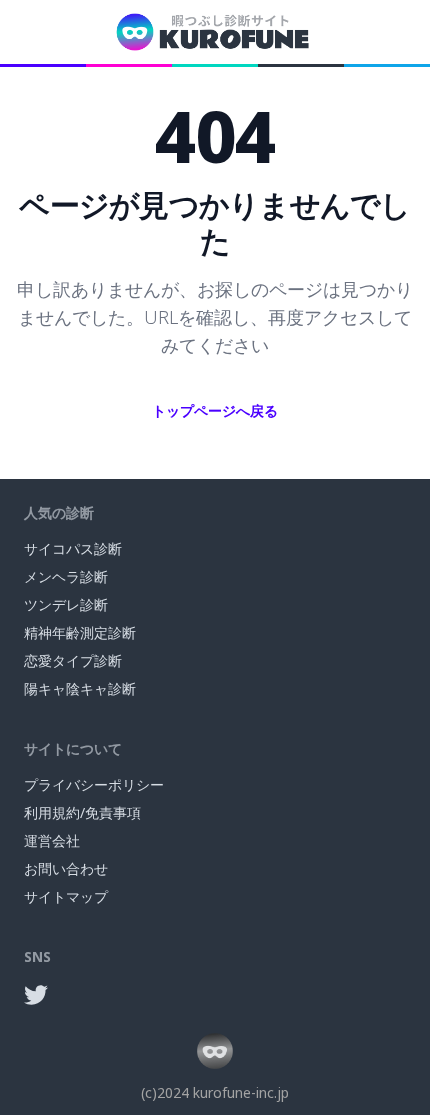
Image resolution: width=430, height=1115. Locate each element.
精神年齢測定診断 (80, 632)
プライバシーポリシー (94, 784)
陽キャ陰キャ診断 (80, 688)
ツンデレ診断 (66, 604)
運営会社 (52, 840)
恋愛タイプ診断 (73, 660)
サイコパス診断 (73, 548)
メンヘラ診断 (66, 576)
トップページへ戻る (215, 410)
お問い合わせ (66, 868)
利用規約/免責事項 (82, 812)
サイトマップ (66, 896)
